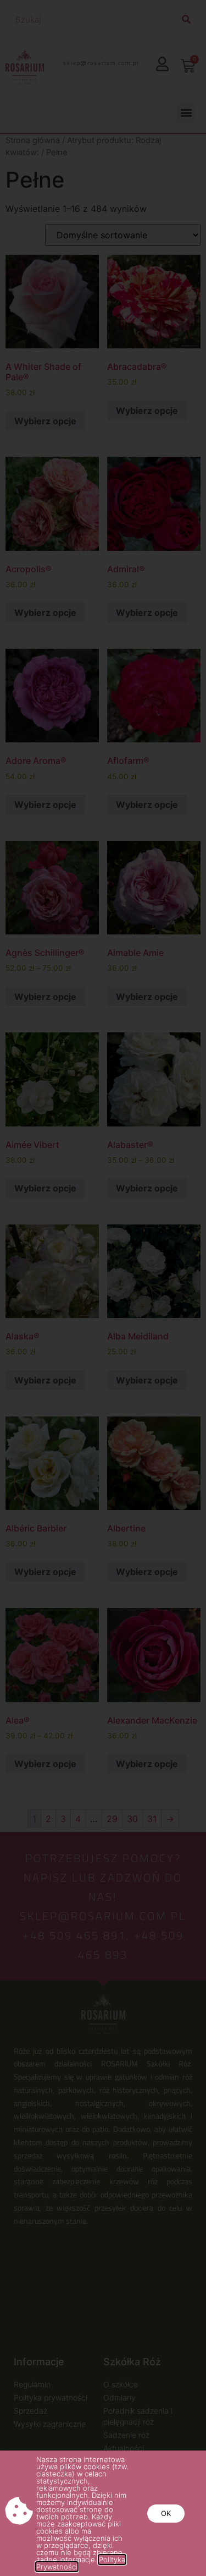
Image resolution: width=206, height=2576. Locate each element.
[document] (103, 1288)
